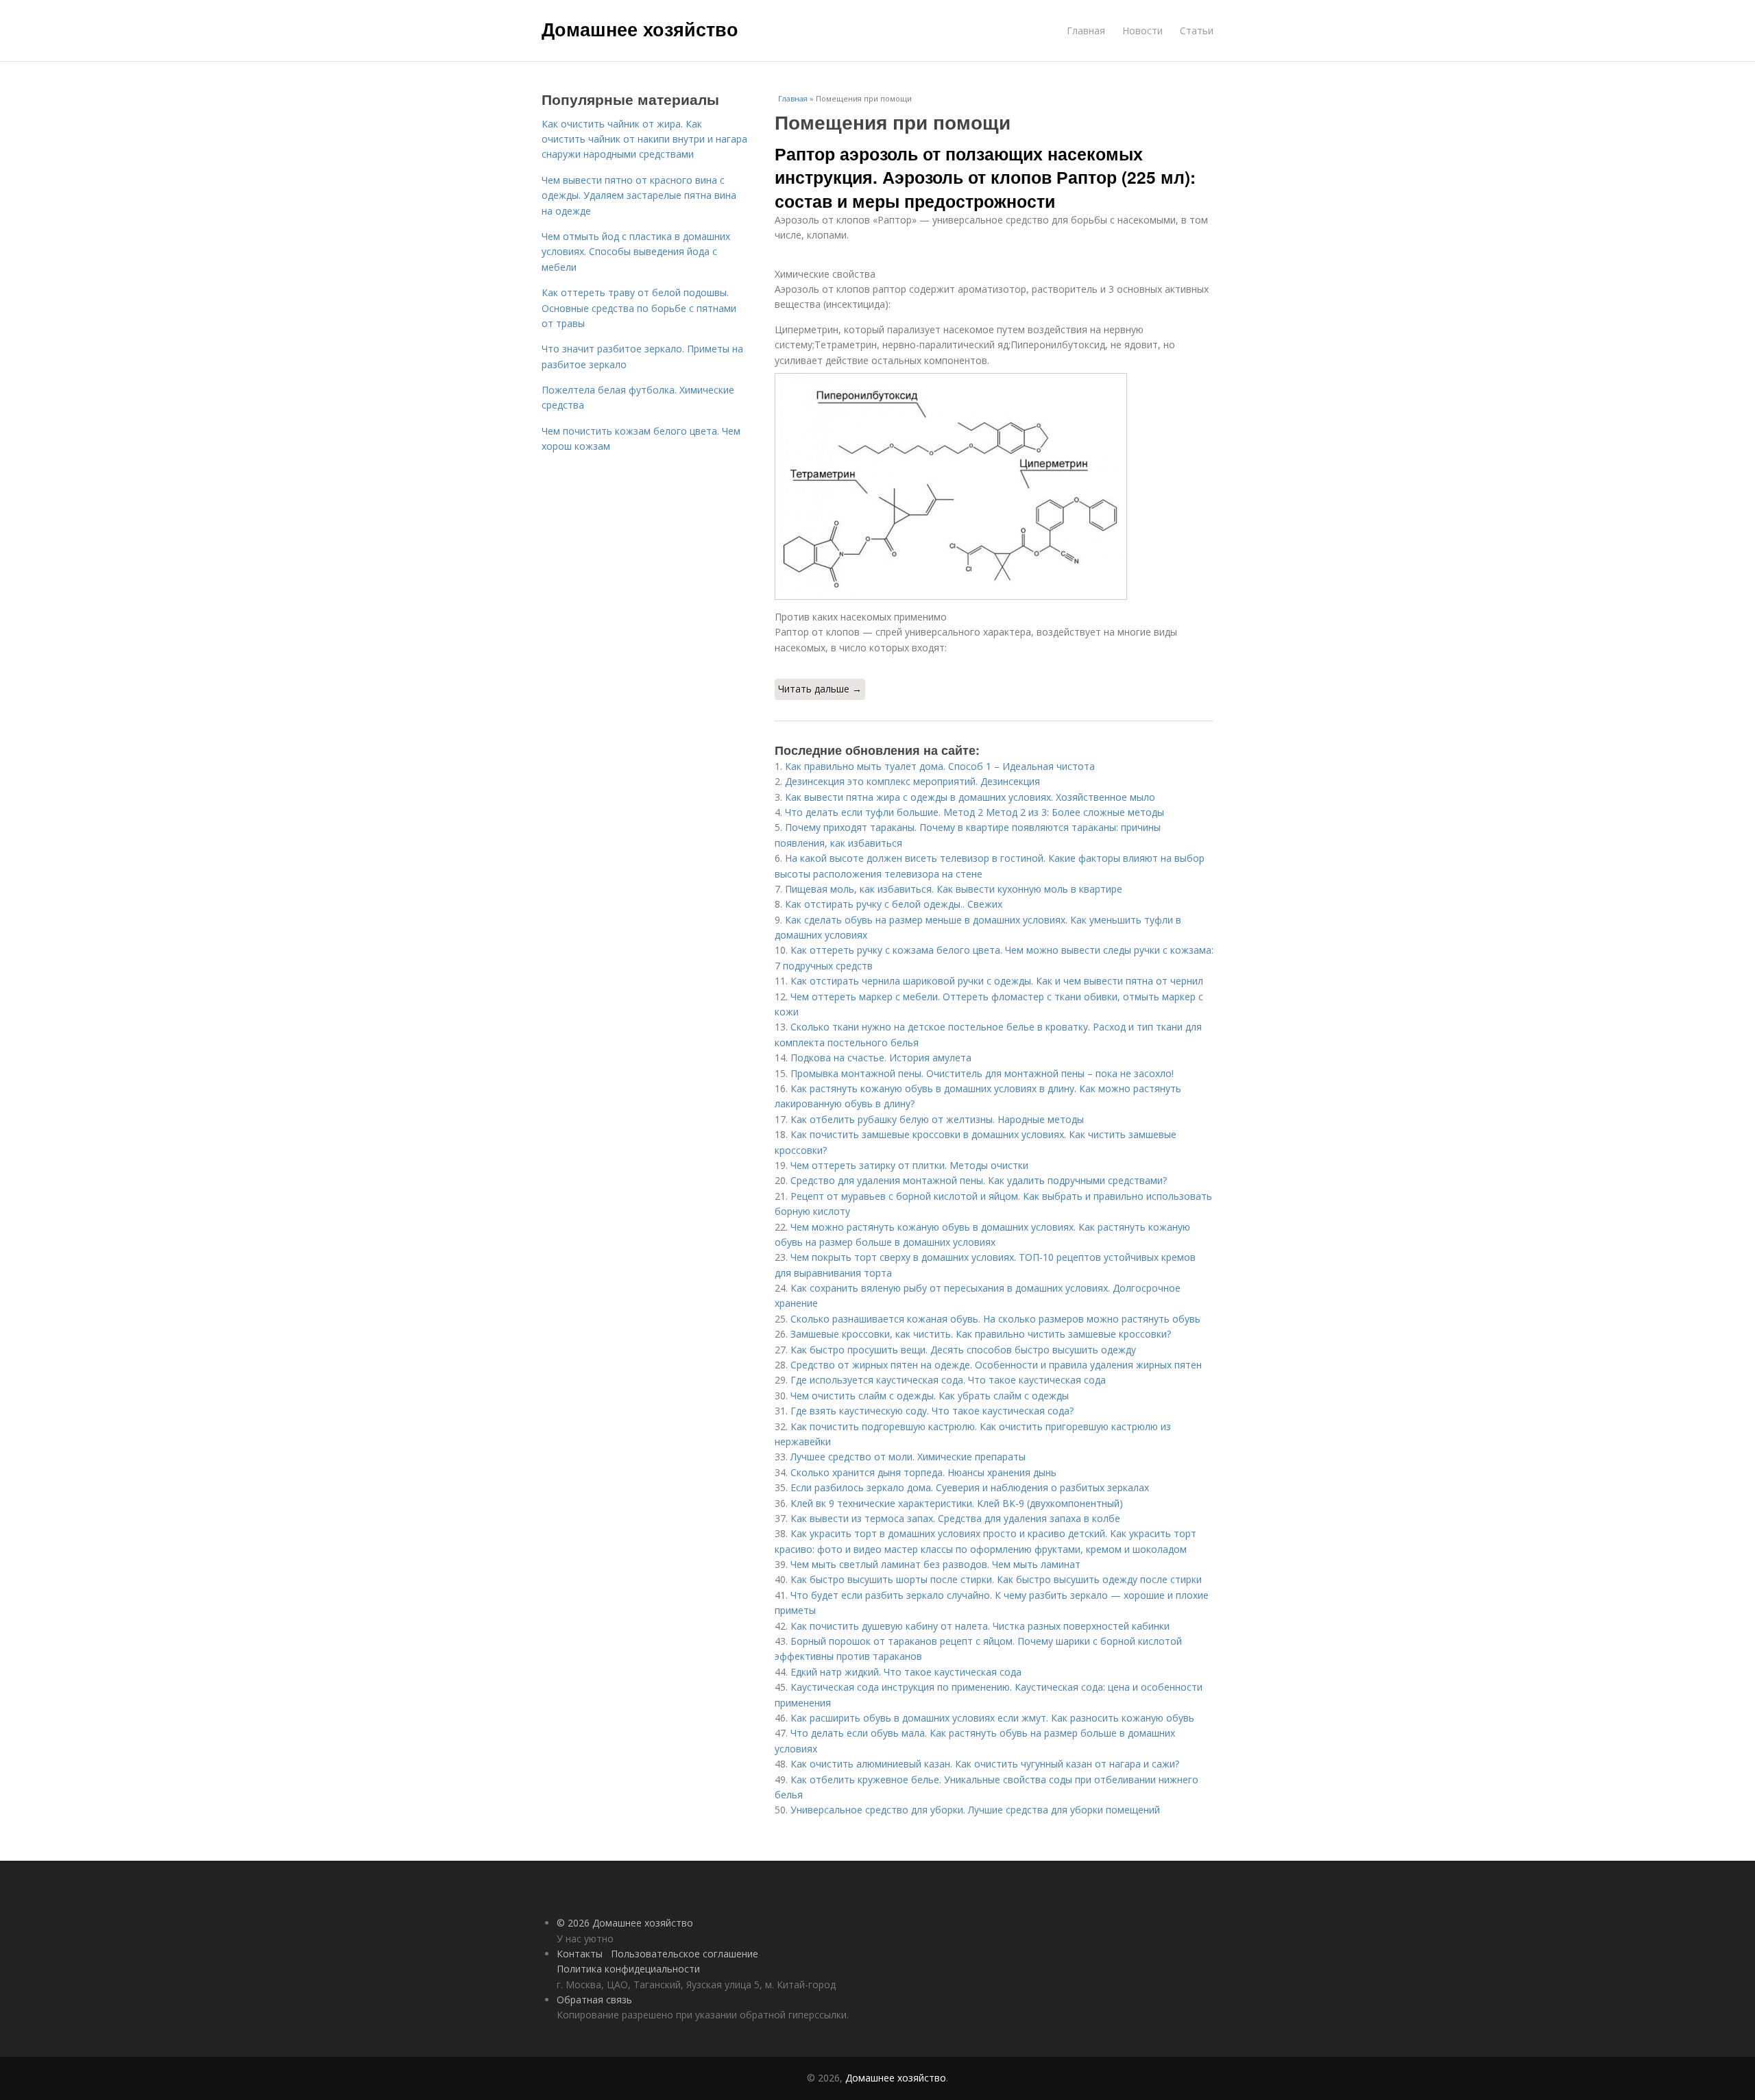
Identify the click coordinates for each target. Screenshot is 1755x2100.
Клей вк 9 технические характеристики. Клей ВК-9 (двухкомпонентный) (957, 1503)
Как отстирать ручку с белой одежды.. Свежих (894, 904)
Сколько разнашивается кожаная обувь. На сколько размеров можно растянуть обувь (995, 1319)
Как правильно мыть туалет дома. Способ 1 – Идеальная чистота (940, 766)
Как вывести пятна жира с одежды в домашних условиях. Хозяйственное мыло (970, 797)
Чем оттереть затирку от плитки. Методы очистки (909, 1165)
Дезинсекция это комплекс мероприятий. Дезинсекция (912, 781)
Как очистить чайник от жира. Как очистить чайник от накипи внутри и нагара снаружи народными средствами (644, 139)
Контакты (580, 1954)
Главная (1086, 31)
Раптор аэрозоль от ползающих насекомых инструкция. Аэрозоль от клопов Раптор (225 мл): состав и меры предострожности (985, 177)
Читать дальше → (820, 689)
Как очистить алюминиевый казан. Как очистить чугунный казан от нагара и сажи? (985, 1764)
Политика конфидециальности (628, 1969)
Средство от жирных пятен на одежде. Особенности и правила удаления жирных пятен (996, 1365)
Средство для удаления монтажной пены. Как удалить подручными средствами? (979, 1180)
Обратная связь (594, 2000)
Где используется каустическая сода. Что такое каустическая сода (948, 1380)
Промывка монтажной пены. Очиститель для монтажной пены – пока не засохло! (982, 1073)
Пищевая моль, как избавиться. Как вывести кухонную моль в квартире (954, 889)
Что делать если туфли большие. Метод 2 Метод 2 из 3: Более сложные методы (975, 812)
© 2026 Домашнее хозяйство (625, 1923)
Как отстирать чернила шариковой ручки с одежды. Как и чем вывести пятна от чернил (997, 981)
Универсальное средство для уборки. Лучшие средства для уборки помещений (975, 1810)
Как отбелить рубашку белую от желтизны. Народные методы (937, 1119)
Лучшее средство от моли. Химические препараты (908, 1457)
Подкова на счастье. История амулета (881, 1058)
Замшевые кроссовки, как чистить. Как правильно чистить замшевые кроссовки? (981, 1334)
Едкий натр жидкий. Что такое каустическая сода (906, 1672)
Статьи (1197, 31)
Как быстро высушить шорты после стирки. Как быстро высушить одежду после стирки (996, 1579)
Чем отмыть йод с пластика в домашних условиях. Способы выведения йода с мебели (636, 252)
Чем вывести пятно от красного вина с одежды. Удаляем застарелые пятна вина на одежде (639, 195)
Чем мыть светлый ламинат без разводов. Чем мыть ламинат (935, 1564)
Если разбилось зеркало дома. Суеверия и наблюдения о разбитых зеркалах (970, 1487)
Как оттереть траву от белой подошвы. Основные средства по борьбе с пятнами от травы (639, 308)
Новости (1142, 31)
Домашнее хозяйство (640, 29)
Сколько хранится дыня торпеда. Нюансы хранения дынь (923, 1472)
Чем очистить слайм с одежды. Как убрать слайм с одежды (930, 1396)
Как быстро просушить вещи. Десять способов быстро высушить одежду (963, 1350)
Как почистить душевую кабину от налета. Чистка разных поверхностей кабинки (980, 1626)
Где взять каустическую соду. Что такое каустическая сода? (932, 1411)
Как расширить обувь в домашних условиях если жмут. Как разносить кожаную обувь (992, 1718)
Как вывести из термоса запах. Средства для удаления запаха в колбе (955, 1518)
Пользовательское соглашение (685, 1954)
